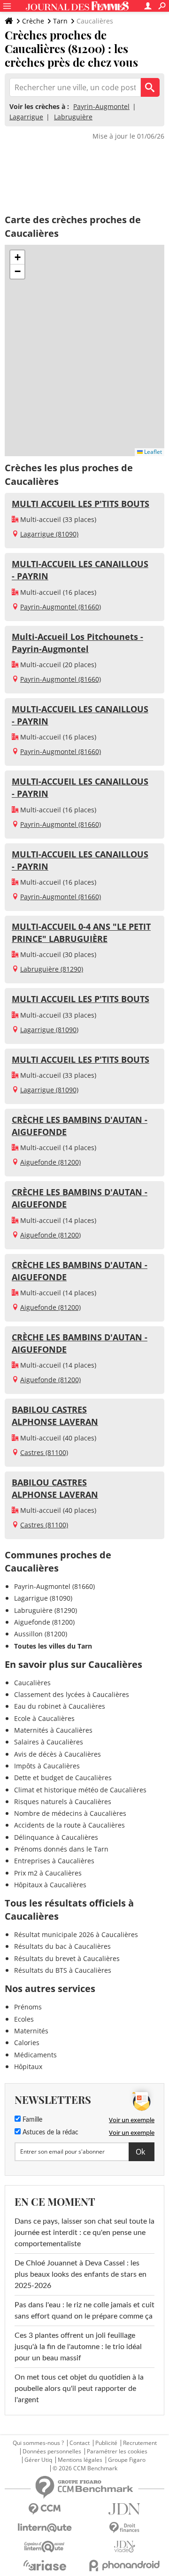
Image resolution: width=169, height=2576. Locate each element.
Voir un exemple (132, 2120)
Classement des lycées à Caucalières (72, 1694)
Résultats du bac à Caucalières (62, 1946)
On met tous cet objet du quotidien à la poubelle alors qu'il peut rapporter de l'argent (79, 2389)
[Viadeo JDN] (124, 2547)
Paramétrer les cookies (117, 2451)
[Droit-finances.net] (124, 2528)
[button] (17, 257)
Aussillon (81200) (41, 1634)
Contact (80, 2443)
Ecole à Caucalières (44, 1718)
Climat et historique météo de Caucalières (80, 1790)
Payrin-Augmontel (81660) (61, 607)
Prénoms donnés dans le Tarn (61, 1849)
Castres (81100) (44, 1452)
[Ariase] (45, 2565)
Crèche (33, 21)
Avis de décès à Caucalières (58, 1754)
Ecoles (24, 2019)
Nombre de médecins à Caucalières (70, 1813)
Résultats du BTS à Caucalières (63, 1970)
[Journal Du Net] (124, 2509)
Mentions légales (80, 2460)
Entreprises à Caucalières (54, 1861)
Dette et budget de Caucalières (63, 1778)
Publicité (106, 2443)
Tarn (60, 21)
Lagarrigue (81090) (49, 534)
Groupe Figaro (127, 2460)
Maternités (31, 2031)
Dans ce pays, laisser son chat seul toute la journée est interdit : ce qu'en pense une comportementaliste (84, 2233)
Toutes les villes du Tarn (53, 1646)
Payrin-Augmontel (101, 106)
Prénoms (28, 2007)
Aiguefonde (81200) (50, 1162)
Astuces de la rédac (50, 2132)
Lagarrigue (26, 117)
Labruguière (73, 117)
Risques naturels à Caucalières (63, 1802)
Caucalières (32, 1683)
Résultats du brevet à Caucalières (67, 1958)
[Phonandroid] (124, 2565)
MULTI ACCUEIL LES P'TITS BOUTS (81, 504)
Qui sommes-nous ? (38, 2443)
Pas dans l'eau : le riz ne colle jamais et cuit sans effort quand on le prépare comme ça (84, 2311)
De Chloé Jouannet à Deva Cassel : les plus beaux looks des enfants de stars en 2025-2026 (81, 2274)
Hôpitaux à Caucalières (50, 1885)
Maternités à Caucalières (53, 1730)
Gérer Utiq (38, 2460)
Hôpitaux (28, 2066)
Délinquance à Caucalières (56, 1837)
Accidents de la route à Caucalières (69, 1825)
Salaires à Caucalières (49, 1742)
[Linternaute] (45, 2528)
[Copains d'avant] (45, 2547)
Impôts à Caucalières (47, 1766)
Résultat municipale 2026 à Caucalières (76, 1934)
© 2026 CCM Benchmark (85, 2468)
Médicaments (35, 2055)
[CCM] (45, 2509)
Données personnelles (52, 2451)
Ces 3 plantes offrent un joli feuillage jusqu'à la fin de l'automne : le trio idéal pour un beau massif (78, 2347)
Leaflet (152, 452)
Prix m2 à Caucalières (48, 1873)
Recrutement (140, 2443)
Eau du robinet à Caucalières (60, 1706)
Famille (31, 2120)
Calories (27, 2043)
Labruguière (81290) (52, 969)
